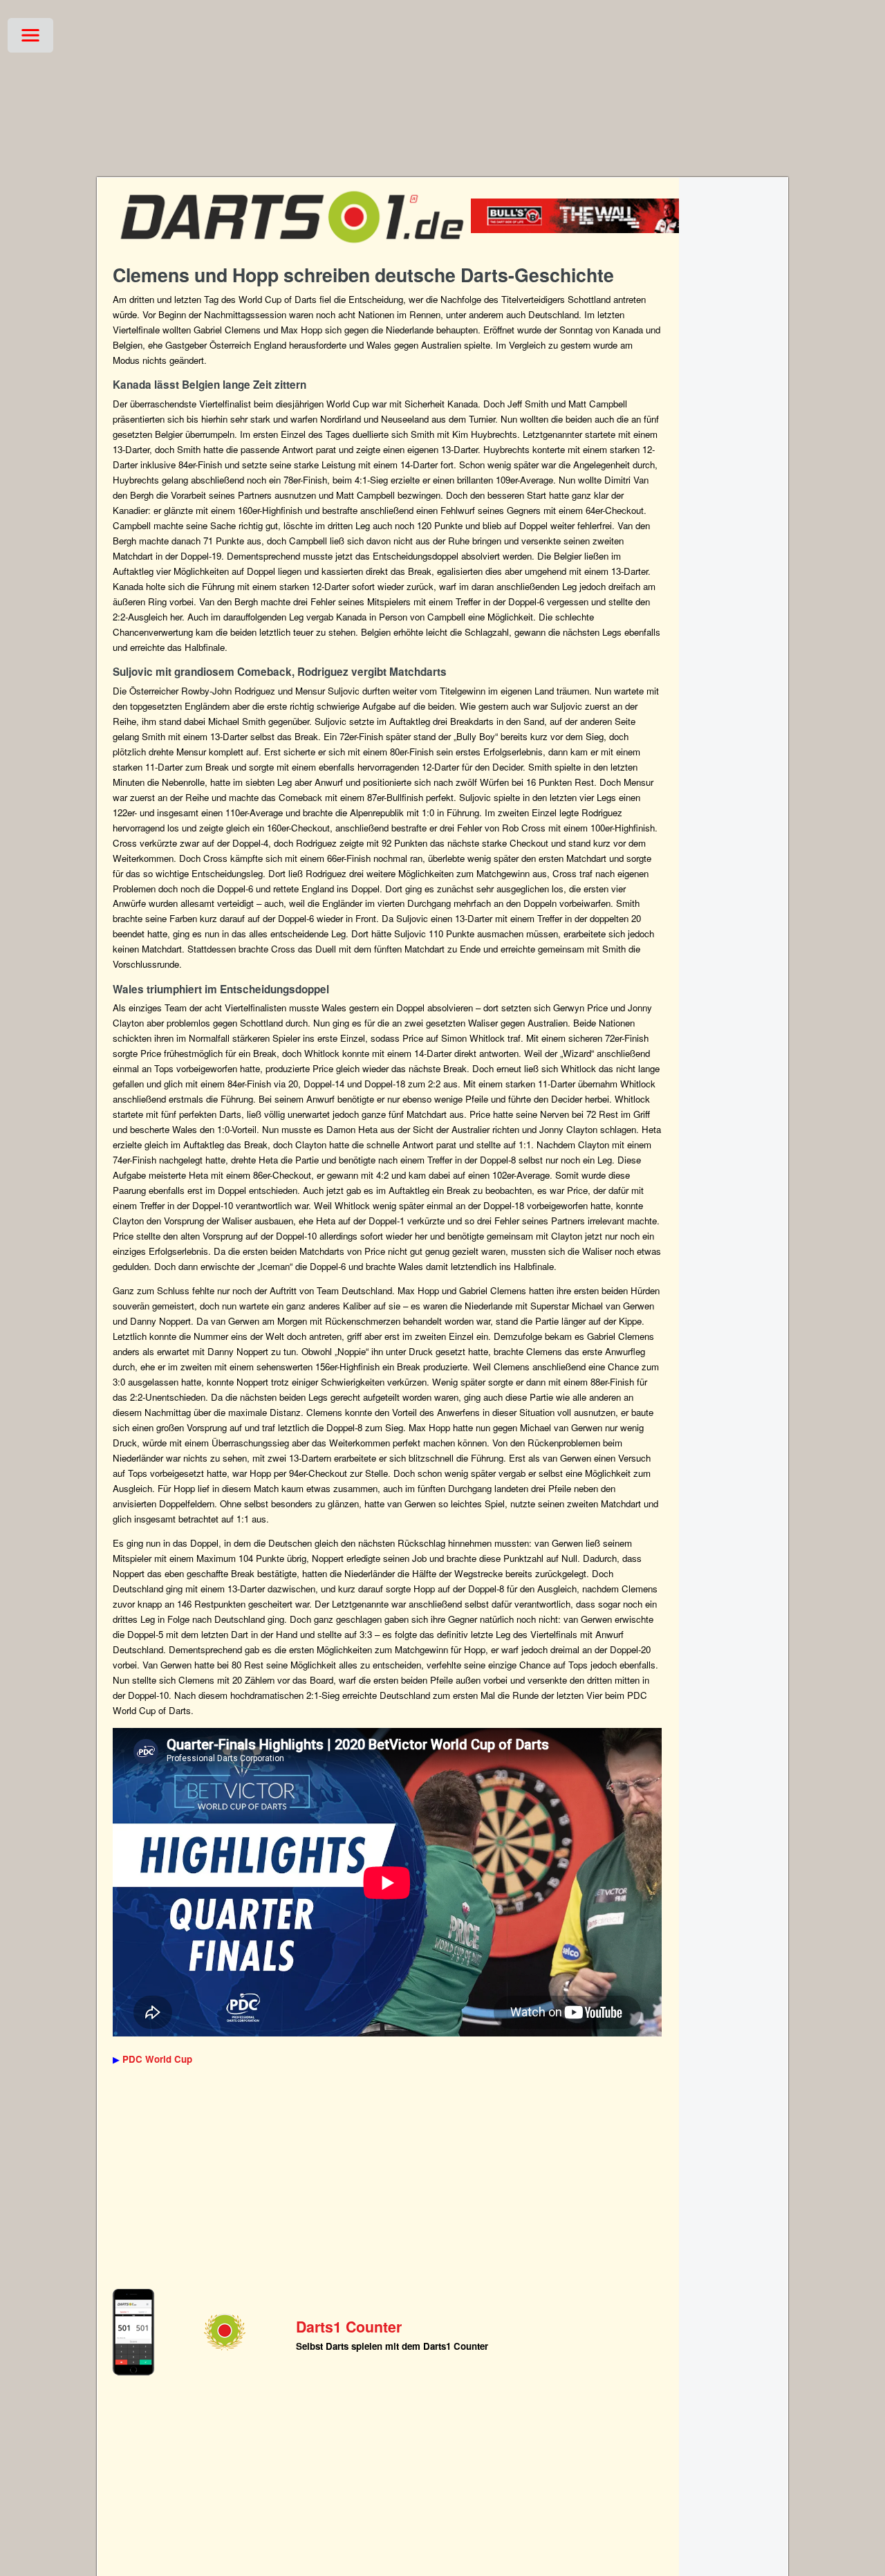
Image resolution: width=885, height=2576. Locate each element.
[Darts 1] (292, 249)
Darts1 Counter (349, 2327)
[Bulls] (596, 229)
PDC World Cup (157, 2059)
